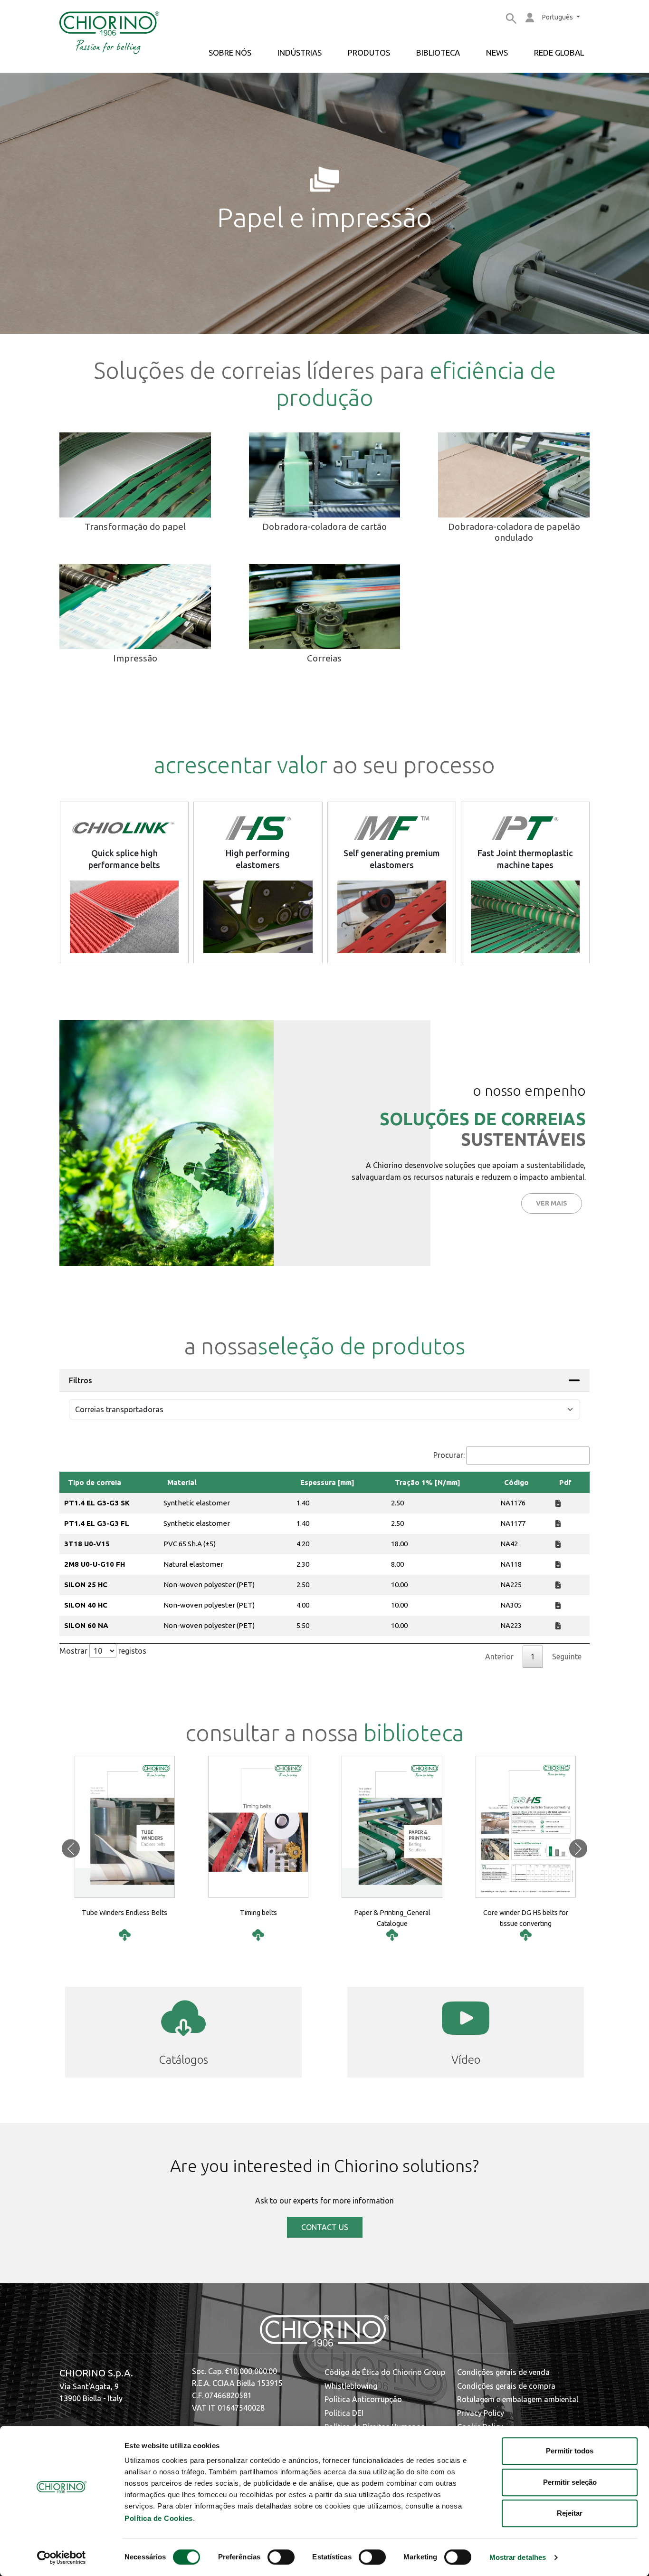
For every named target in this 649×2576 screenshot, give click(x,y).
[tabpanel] (324, 1557)
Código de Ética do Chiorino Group (385, 2372)
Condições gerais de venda (503, 2372)
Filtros (81, 1380)
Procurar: (449, 1455)
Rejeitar (570, 2513)
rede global (559, 53)
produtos (369, 53)
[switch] (281, 2557)
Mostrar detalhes (518, 2558)
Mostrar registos (103, 1651)
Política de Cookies (159, 2518)
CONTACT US (325, 2227)
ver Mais (552, 1203)
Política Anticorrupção (363, 2399)
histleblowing (354, 2386)
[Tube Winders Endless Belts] (125, 1935)
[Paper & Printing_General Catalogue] (392, 1935)
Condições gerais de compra (506, 2386)
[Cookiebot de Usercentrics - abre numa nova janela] (62, 2557)
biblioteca (438, 53)
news (497, 53)
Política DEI (344, 2413)
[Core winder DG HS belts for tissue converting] (526, 1935)
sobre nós (230, 53)
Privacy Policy (481, 2413)
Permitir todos (570, 2451)
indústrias (300, 53)
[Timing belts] (258, 1935)
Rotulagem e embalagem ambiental (518, 2399)
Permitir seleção (570, 2482)
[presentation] (71, 1849)
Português (558, 17)
